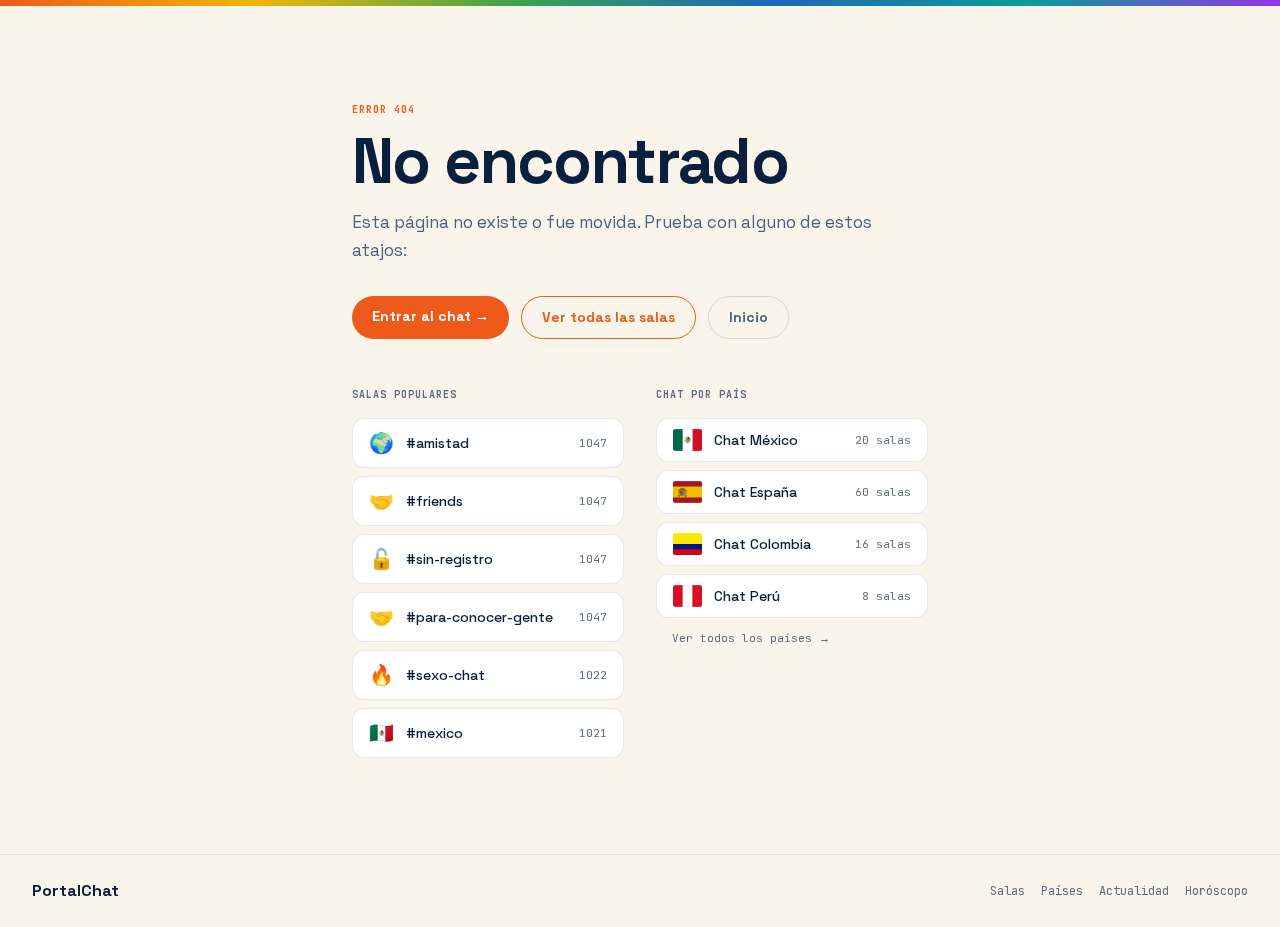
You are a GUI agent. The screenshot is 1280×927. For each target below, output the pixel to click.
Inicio (748, 317)
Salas (1007, 891)
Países (1062, 891)
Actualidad (1134, 891)
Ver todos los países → (751, 638)
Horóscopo (1216, 891)
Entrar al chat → (430, 316)
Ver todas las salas (608, 317)
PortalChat (75, 890)
